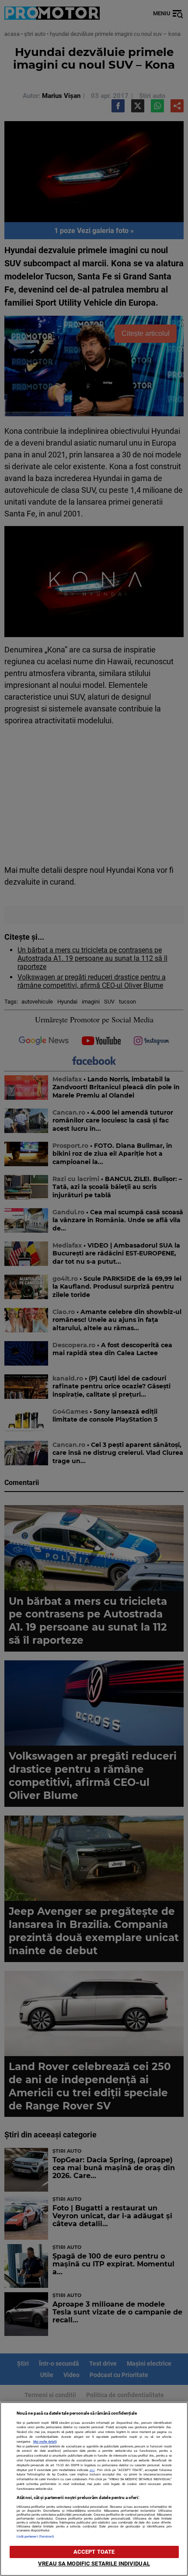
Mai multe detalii (45, 2442)
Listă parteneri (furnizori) (36, 2536)
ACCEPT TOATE (94, 2552)
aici (92, 2470)
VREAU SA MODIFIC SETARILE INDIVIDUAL (94, 2564)
